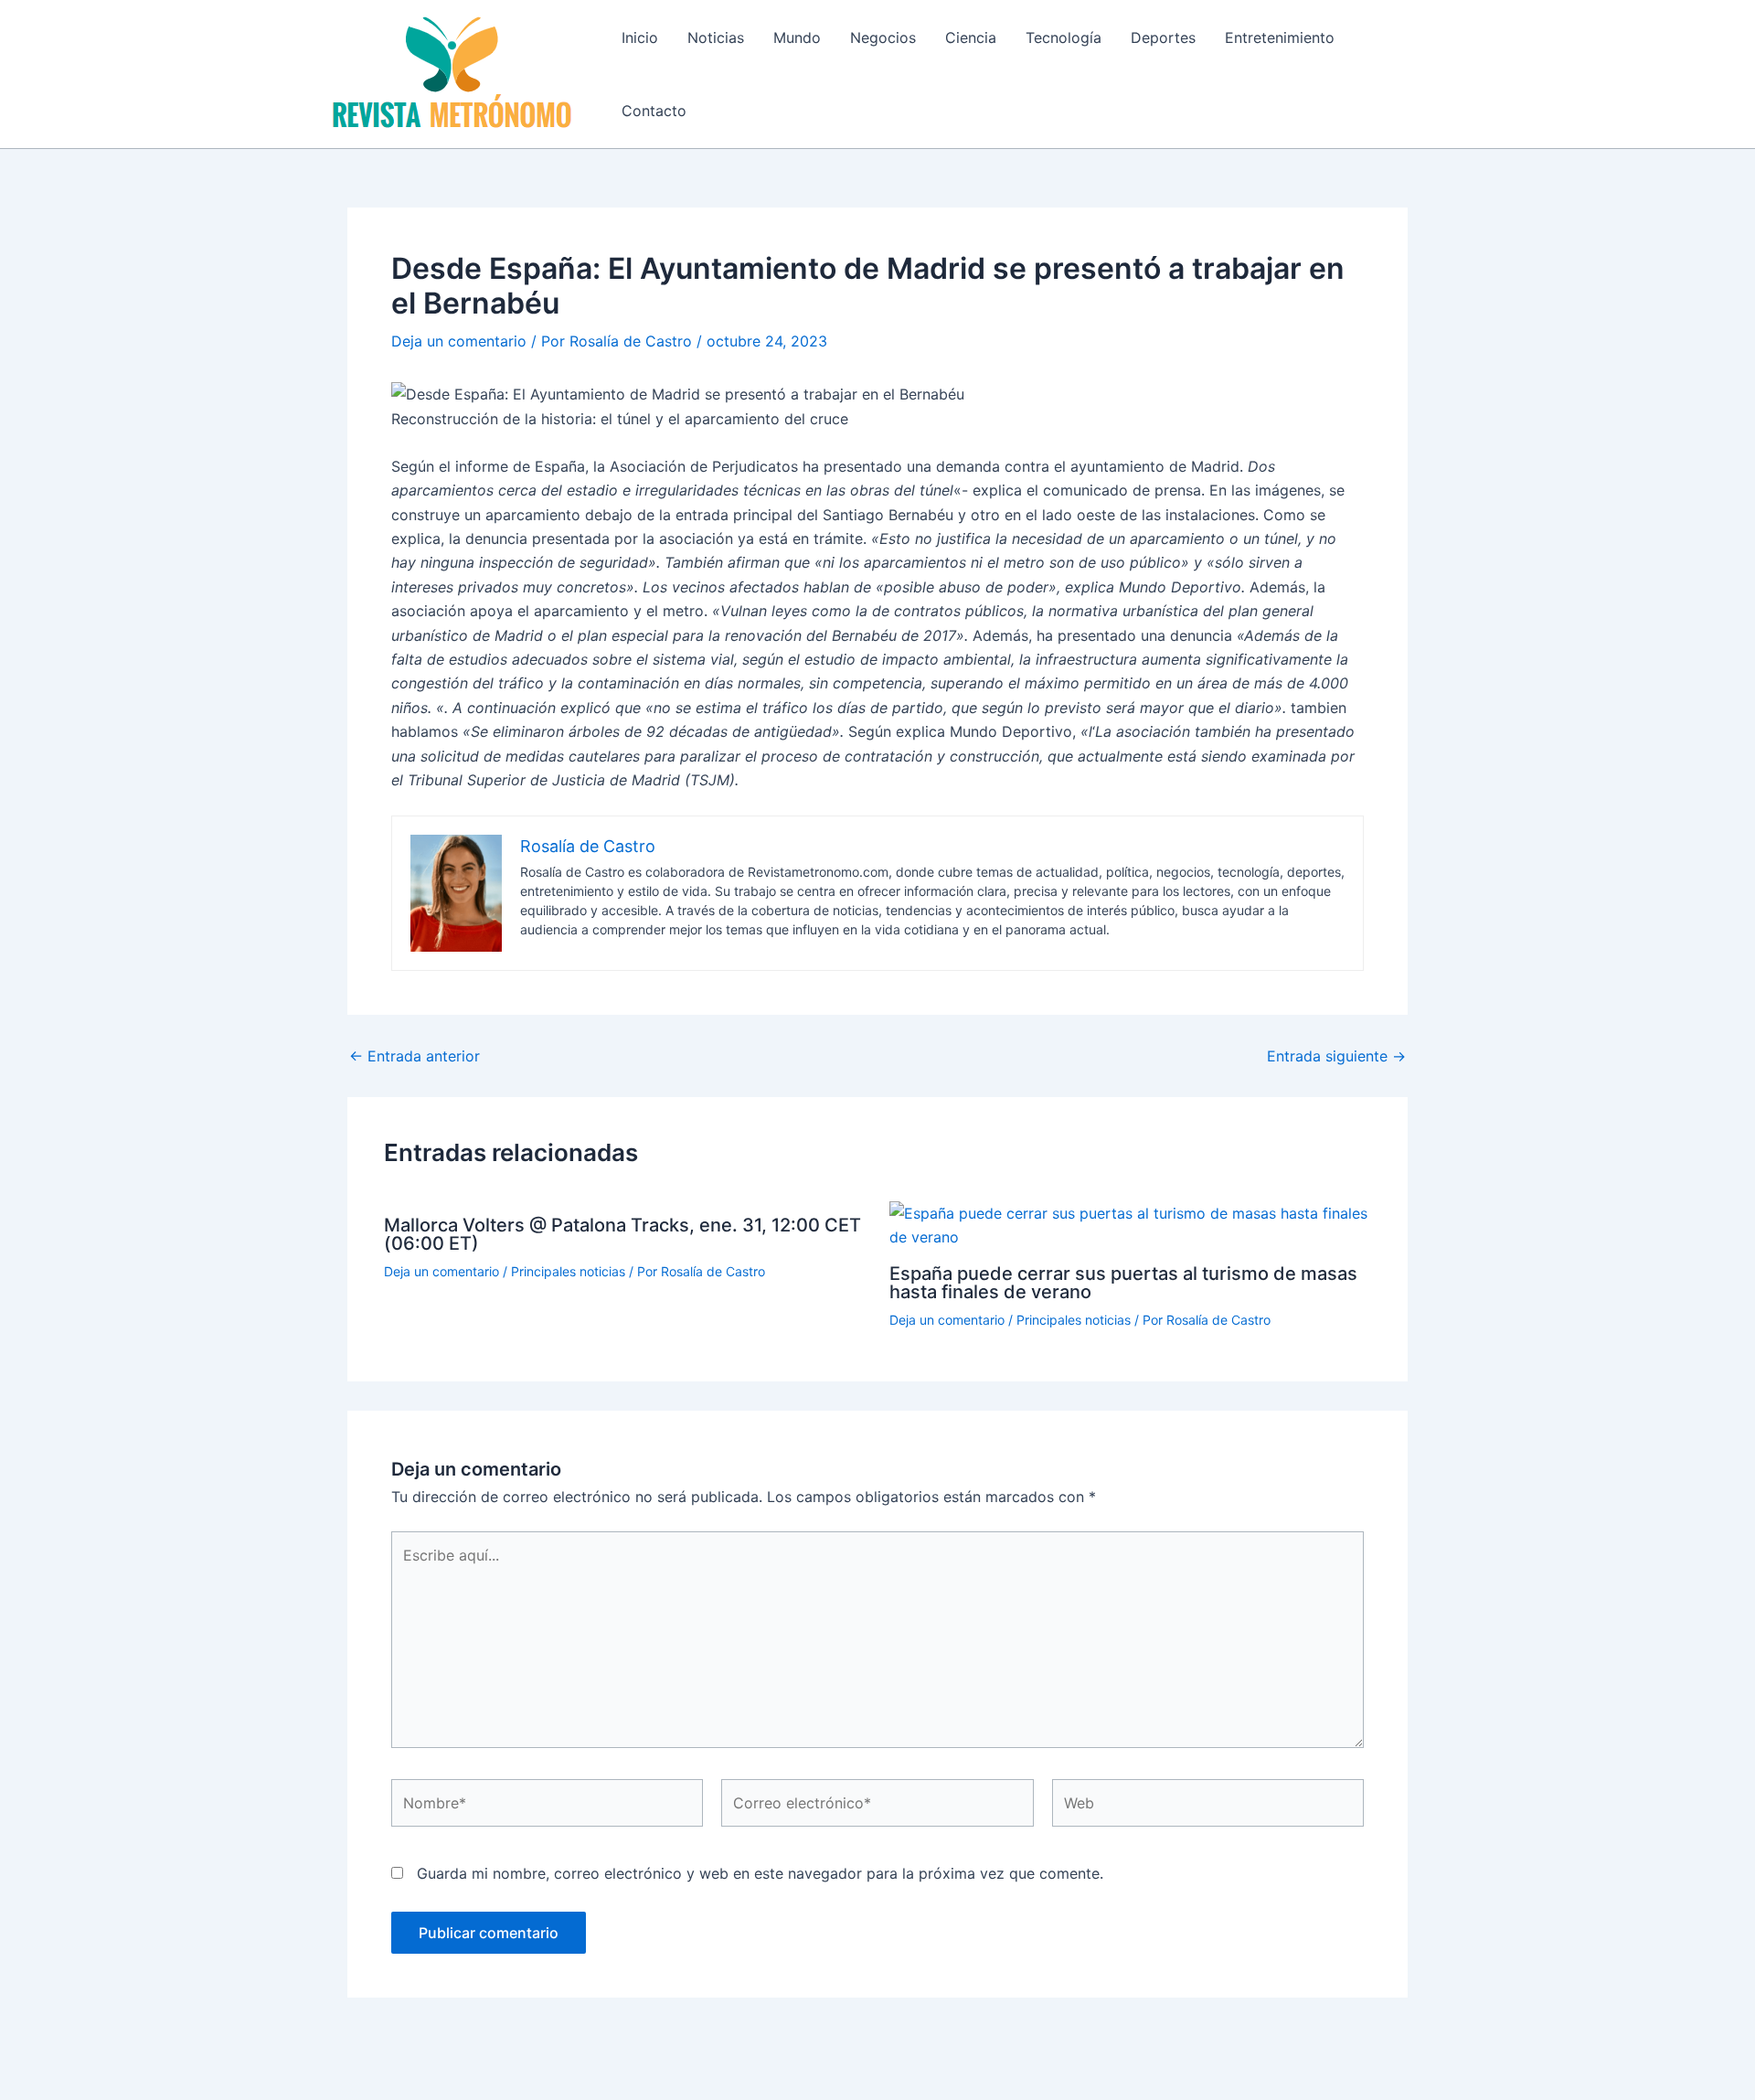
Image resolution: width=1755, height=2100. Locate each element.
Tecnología (1064, 37)
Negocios (883, 37)
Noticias (716, 37)
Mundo (797, 37)
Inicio (640, 37)
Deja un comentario (459, 341)
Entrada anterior (415, 1056)
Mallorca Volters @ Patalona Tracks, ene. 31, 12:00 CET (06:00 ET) (622, 1234)
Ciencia (971, 37)
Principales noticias (568, 1271)
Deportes (1163, 37)
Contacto (654, 111)
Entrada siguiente (1336, 1056)
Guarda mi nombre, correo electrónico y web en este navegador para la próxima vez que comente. (760, 1873)
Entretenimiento (1280, 37)
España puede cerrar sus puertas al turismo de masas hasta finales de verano (1123, 1283)
